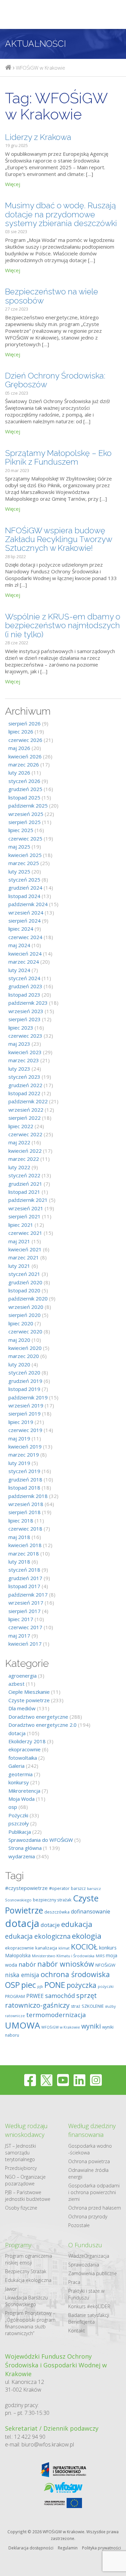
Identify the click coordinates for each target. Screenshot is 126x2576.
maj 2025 (19, 847)
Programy (18, 2245)
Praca (74, 2282)
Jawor (11, 2289)
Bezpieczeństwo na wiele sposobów (52, 296)
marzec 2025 (24, 863)
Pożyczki (18, 1815)
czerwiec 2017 (25, 1627)
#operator (59, 1888)
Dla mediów (22, 1708)
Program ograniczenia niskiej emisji (29, 2259)
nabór (27, 1964)
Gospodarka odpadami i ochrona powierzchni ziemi (94, 2192)
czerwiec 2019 (25, 1430)
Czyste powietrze (29, 1700)
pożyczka (81, 1985)
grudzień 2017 (25, 1578)
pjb (40, 1986)
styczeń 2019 (24, 1471)
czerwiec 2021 (25, 1233)
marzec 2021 (24, 1257)
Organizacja (97, 2256)
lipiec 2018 (21, 1520)
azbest (16, 1684)
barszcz (78, 1888)
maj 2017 (19, 1636)
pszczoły (19, 1823)
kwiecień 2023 (25, 1052)
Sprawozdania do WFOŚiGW (41, 1840)
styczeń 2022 (24, 1175)
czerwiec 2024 (25, 937)
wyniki (91, 2026)
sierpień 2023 (25, 1019)
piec (29, 1985)
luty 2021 (19, 1266)
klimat (64, 1948)
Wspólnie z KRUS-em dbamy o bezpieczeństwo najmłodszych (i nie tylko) (63, 625)
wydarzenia (22, 1856)
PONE (55, 1985)
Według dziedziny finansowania (92, 2130)
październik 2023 (28, 1003)
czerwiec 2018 (25, 1529)
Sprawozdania (84, 2265)
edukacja (77, 1924)
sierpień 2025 (25, 822)
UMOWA (23, 2025)
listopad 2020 (24, 1290)
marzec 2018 (24, 1553)
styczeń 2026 (24, 781)
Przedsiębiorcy (21, 2168)
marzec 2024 (24, 962)
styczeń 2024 (24, 978)
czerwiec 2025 (25, 838)
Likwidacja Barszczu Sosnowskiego (26, 2301)
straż (76, 2006)
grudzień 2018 (25, 1479)
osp (13, 1807)
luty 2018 (19, 1562)
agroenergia (23, 1676)
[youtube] (63, 2080)
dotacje (50, 1925)
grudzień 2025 (25, 789)
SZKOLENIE (93, 2006)
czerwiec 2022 (25, 1134)
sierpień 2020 (25, 1315)
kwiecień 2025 (25, 855)
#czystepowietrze (26, 1888)
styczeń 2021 (24, 1274)
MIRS (100, 1956)
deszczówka (57, 1912)
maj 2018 (19, 1537)
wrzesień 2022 (26, 1110)
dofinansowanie (91, 1911)
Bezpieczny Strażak (26, 2271)
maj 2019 (19, 1438)
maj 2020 (19, 1340)
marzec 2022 (24, 1159)
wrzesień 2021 (26, 1208)
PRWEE (35, 1996)
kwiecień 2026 (25, 756)
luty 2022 (19, 1167)
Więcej (13, 184)
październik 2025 (28, 806)
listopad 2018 (24, 1488)
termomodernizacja (56, 2015)
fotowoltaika (23, 1758)
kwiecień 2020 (25, 1348)
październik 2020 (28, 1298)
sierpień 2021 (25, 1216)
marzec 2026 (24, 764)
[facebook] (30, 2080)
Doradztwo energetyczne (38, 1717)
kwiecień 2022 (25, 1151)
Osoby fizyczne (21, 2208)
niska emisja (22, 1975)
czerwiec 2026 (25, 740)
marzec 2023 (24, 1060)
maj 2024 (19, 945)
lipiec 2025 (21, 830)
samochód (60, 1995)
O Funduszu (85, 2245)
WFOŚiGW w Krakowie (61, 2027)
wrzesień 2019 (26, 1405)
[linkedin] (79, 2080)
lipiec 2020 (21, 1323)
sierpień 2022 (25, 1118)
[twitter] (47, 2080)
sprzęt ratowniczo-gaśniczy (51, 2000)
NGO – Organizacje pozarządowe (25, 2180)
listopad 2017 (24, 1586)
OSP (12, 1985)
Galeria (16, 1766)
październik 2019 (28, 1397)
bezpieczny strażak (52, 1900)
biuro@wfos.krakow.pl (48, 2444)
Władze (76, 2256)
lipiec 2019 (21, 1422)
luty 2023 (19, 1069)
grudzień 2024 (25, 888)
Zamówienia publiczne (93, 2273)
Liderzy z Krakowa (38, 137)
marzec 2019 (24, 1455)
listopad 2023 (24, 995)
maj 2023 (19, 1044)
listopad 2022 (24, 1093)
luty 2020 (19, 1364)
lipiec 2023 (21, 1028)
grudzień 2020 (25, 1282)
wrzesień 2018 (26, 1504)
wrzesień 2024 (26, 913)
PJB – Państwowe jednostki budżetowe (28, 2196)
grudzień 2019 (25, 1381)
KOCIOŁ (84, 1947)
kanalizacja (46, 1948)
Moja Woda (22, 1799)
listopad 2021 (24, 1192)
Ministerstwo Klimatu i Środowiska (63, 1956)
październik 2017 (28, 1595)
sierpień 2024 (25, 921)
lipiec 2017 (21, 1619)
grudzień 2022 (25, 1085)
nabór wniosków (66, 1964)
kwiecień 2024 (25, 954)
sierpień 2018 (25, 1512)
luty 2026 (19, 773)
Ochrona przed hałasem (95, 2208)
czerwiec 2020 (25, 1331)
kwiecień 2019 (25, 1446)
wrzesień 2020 (26, 1307)
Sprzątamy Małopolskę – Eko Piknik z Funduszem (58, 457)
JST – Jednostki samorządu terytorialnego (20, 2153)
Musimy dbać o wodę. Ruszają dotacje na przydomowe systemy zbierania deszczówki (61, 214)
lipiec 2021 (21, 1225)
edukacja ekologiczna (38, 1936)
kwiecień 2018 (25, 1545)
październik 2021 (28, 1200)
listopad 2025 (24, 797)
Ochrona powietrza (89, 2161)
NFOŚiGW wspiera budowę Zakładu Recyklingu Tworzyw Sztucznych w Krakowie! (58, 539)
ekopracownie (25, 1749)
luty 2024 (19, 970)
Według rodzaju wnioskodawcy (26, 2130)
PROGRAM (15, 1996)
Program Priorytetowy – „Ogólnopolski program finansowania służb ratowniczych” (30, 2323)
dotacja (17, 1733)
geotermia (20, 1774)
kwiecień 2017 (25, 1644)
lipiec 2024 (21, 929)
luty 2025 (19, 871)
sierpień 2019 (25, 1414)
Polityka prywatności (101, 2548)
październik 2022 (28, 1101)
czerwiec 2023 (25, 1036)
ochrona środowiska (75, 1974)
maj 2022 (19, 1142)
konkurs (108, 1947)
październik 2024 (28, 904)
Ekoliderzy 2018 (27, 1741)
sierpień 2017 (25, 1611)
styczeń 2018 (24, 1570)
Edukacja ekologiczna (28, 2280)
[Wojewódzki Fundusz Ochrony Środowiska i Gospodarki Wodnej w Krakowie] (8, 68)
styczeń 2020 (24, 1372)
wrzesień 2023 (26, 1011)
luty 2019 (19, 1463)
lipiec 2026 (21, 731)
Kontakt (77, 2331)
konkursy (19, 1782)
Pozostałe (79, 2225)
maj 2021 (19, 1241)
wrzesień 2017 (26, 1603)
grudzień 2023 (25, 986)
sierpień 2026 (25, 723)
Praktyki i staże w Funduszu (86, 2294)
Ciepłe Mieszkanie (29, 1692)
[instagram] (96, 2080)
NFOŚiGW (105, 1965)
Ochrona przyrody (88, 2216)
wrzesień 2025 (26, 814)
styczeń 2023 (24, 1077)
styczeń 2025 (24, 880)
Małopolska (18, 1955)
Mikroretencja (24, 1791)
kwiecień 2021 (25, 1249)
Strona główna (25, 1848)
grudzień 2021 (25, 1184)
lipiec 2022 (21, 1126)
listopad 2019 (24, 1389)
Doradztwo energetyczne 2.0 (43, 1725)
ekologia (87, 1936)
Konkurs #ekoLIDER (89, 2306)
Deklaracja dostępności (31, 2548)
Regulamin (68, 2548)
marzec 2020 (24, 1356)
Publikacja (20, 1832)
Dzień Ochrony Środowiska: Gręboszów (55, 380)
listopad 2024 (24, 896)
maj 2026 (19, 748)
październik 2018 (28, 1496)
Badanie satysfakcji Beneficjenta (89, 2318)
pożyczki (106, 1986)
